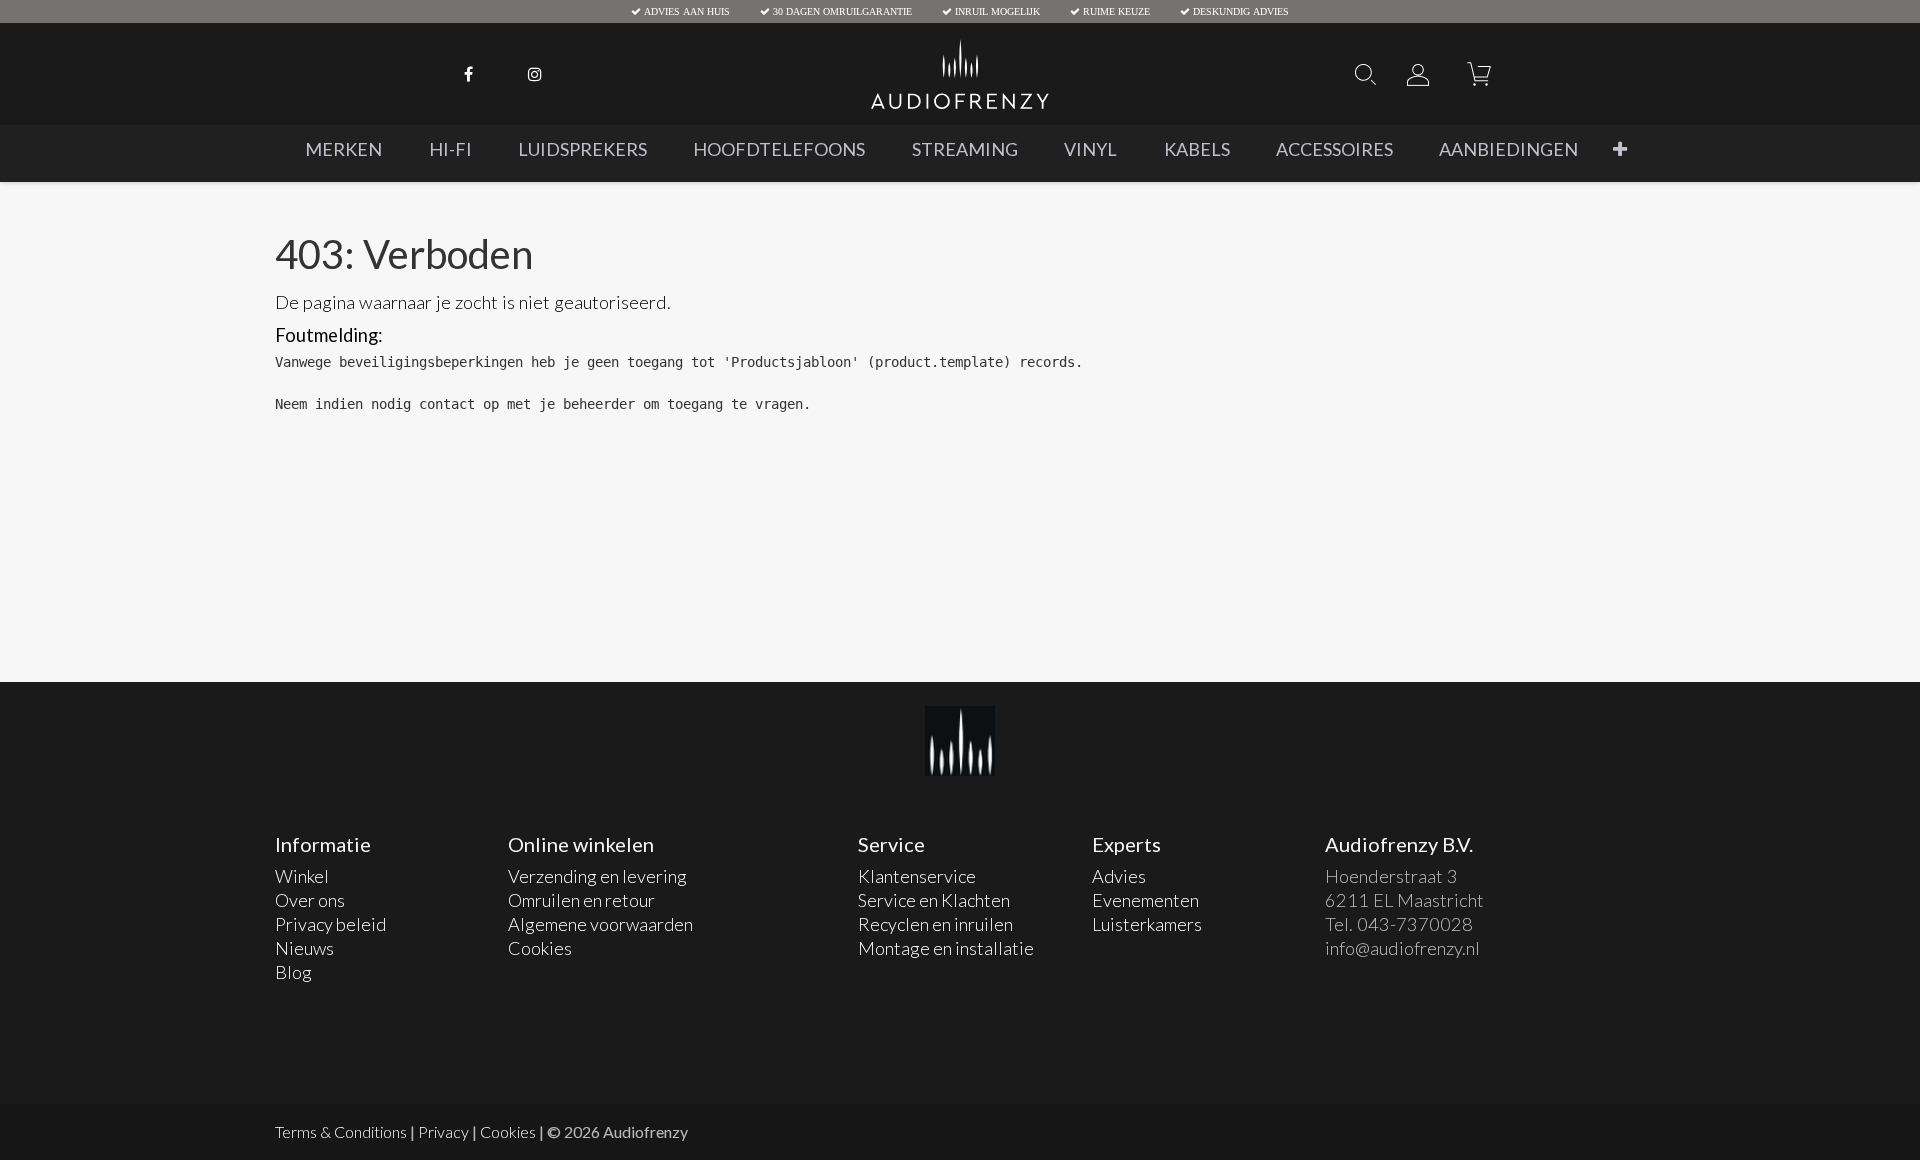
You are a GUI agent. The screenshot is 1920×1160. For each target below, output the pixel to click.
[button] (1620, 149)
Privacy (443, 1131)
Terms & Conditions (341, 1131)
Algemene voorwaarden (600, 924)
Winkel (302, 876)
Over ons (310, 900)
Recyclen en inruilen (937, 924)
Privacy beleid (330, 924)
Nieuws (304, 948)
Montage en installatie (946, 948)
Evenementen (1145, 900)
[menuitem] (343, 149)
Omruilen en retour (581, 900)
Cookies (540, 948)
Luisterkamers (1147, 924)
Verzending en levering (597, 876)
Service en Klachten (934, 900)
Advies (1119, 876)
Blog (293, 972)
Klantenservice (918, 876)
